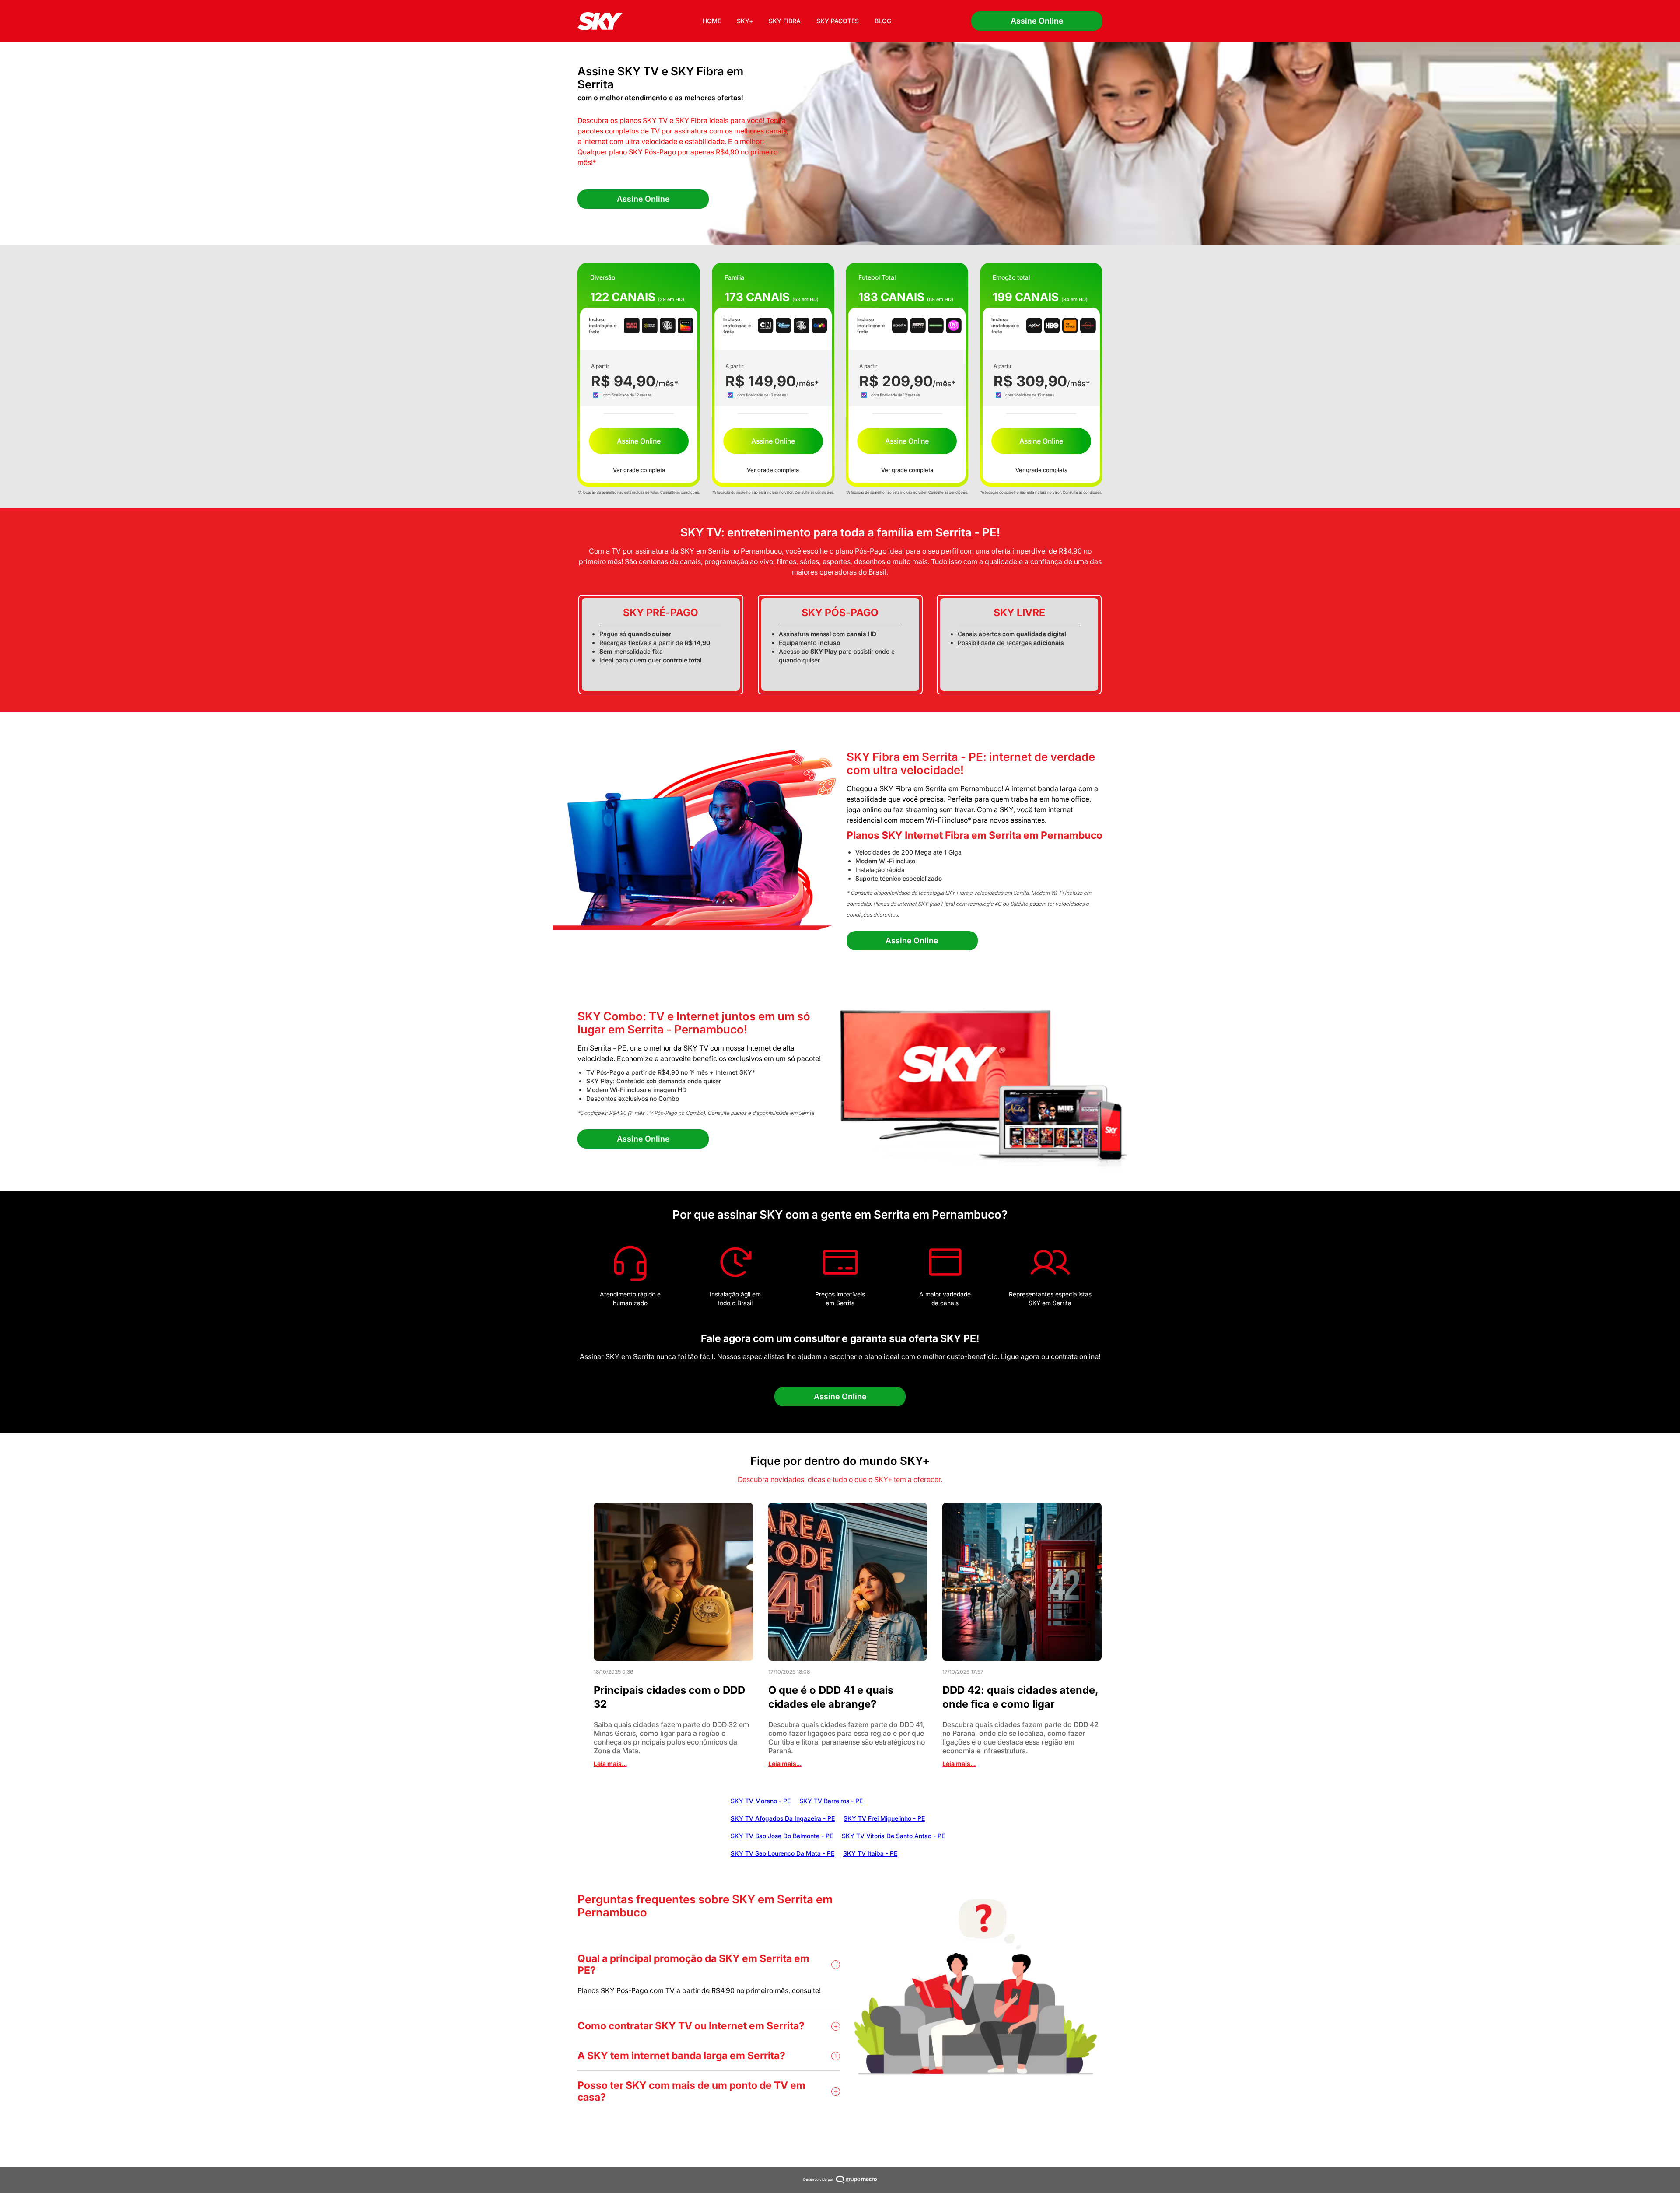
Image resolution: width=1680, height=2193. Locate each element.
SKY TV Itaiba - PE (870, 1853)
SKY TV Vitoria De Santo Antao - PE (893, 1836)
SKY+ (745, 21)
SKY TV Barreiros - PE (831, 1801)
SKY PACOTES (838, 21)
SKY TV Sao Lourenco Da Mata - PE (782, 1853)
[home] (600, 21)
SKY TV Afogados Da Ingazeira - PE (783, 1818)
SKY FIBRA (785, 21)
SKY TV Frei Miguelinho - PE (884, 1818)
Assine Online (1037, 21)
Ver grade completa (639, 470)
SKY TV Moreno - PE (761, 1801)
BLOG (883, 21)
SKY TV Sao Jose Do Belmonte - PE (782, 1836)
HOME (712, 21)
